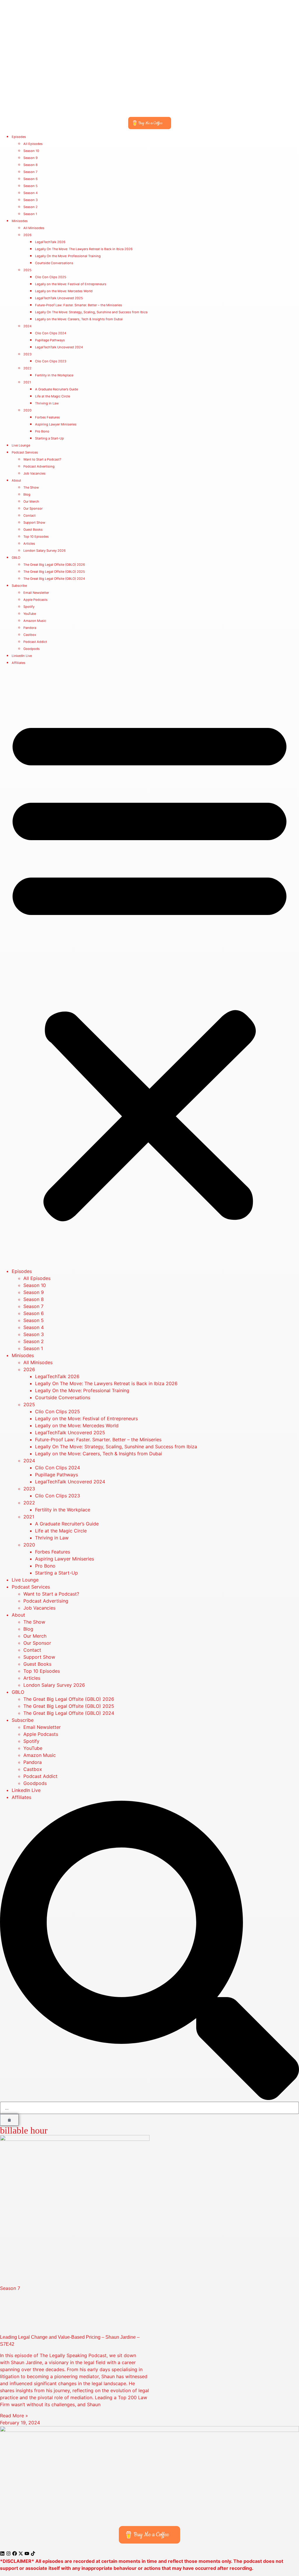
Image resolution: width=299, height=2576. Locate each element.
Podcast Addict (35, 642)
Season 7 (30, 172)
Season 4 (31, 193)
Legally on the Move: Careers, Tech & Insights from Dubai (79, 319)
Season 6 (31, 179)
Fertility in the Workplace (54, 375)
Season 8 (31, 165)
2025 (27, 270)
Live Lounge (21, 445)
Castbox (30, 635)
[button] (149, 967)
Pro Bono (42, 431)
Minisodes (20, 221)
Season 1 (30, 214)
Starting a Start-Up (49, 438)
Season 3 (31, 200)
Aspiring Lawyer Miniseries (56, 424)
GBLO (16, 558)
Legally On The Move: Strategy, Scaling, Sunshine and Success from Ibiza (91, 312)
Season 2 (31, 207)
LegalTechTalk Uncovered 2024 (59, 347)
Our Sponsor (33, 508)
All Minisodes (34, 228)
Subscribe (19, 586)
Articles (29, 544)
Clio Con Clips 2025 (51, 277)
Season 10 (31, 151)
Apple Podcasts (35, 600)
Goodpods (32, 649)
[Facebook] (15, 2553)
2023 (27, 354)
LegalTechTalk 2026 (50, 242)
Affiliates (19, 663)
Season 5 (31, 186)
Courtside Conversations (54, 263)
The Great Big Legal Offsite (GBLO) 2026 (54, 565)
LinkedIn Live (22, 656)
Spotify (29, 607)
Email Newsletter (36, 593)
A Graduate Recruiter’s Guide (57, 389)
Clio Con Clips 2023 (51, 361)
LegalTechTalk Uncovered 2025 (59, 298)
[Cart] (9, 2120)
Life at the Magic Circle (53, 396)
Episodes (19, 137)
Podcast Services (25, 452)
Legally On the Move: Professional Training (68, 256)
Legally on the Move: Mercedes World (64, 291)
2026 (27, 235)
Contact (29, 515)
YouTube (30, 614)
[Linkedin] (2, 2553)
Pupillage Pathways (50, 340)
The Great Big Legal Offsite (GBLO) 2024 (54, 579)
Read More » (14, 2416)
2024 (27, 326)
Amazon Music (35, 621)
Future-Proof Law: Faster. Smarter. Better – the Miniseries (79, 305)
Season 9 (31, 158)
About (16, 480)
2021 (27, 382)
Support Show (34, 523)
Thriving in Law (47, 403)
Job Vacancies (34, 473)
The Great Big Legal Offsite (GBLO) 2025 (54, 572)
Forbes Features (47, 417)
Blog (27, 494)
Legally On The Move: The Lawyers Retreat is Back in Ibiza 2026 (84, 249)
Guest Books (33, 530)
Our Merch (31, 501)
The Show (31, 487)
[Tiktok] (33, 2553)
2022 (27, 368)
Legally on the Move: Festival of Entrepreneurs (71, 284)
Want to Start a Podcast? (42, 459)
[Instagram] (8, 2553)
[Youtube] (27, 2553)
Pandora (30, 628)
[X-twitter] (21, 2553)
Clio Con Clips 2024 (51, 333)
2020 (27, 410)
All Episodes (33, 144)
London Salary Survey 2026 (45, 551)
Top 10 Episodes (36, 537)
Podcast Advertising (39, 466)
